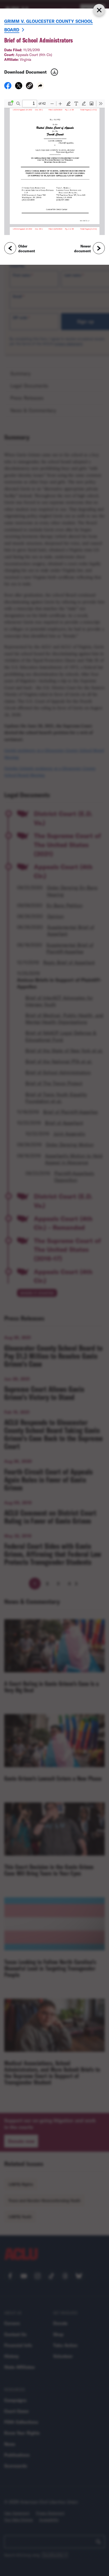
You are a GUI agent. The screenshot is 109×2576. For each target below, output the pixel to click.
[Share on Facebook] (8, 87)
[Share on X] (19, 87)
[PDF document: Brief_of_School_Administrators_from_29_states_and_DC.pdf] (54, 167)
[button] (29, 86)
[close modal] (99, 10)
